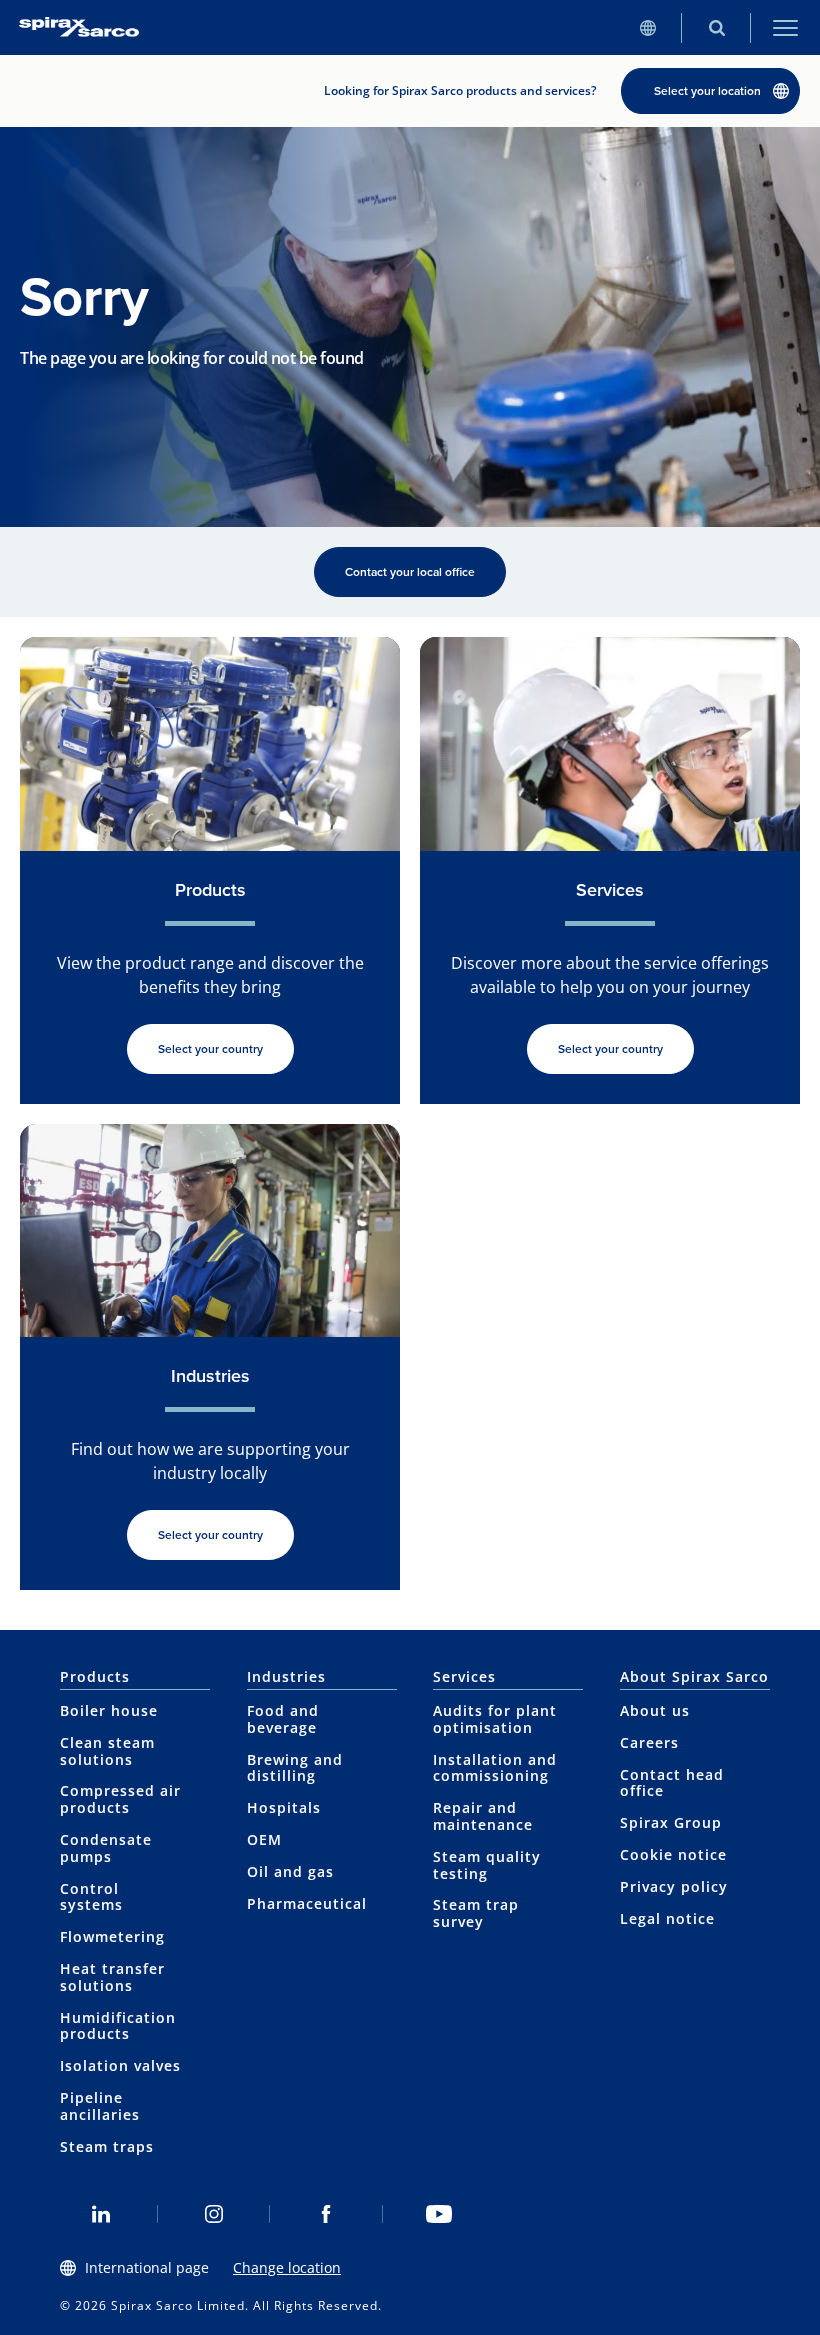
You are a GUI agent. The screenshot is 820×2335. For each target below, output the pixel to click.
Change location (287, 2267)
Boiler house (109, 1710)
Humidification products (118, 2026)
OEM (264, 1839)
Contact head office (672, 1783)
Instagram (214, 2214)
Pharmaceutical (307, 1903)
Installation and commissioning (495, 1768)
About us (655, 1710)
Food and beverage (283, 1719)
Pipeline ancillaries (100, 2106)
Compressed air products (120, 1799)
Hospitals (284, 1807)
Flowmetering (112, 1936)
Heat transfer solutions (112, 1977)
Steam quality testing (487, 1865)
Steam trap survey (476, 1913)
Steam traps (107, 2146)
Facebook (326, 2214)
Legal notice (667, 1918)
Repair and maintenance (483, 1816)
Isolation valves (120, 2065)
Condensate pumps (106, 1848)
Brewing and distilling (295, 1768)
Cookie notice (673, 1854)
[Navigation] (785, 27)
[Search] (716, 27)
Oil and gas (290, 1871)
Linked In (101, 2214)
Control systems (91, 1897)
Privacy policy (674, 1886)
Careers (649, 1742)
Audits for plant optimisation (495, 1719)
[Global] (647, 27)
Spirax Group (671, 1822)
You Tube (439, 2214)
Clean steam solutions (107, 1751)
